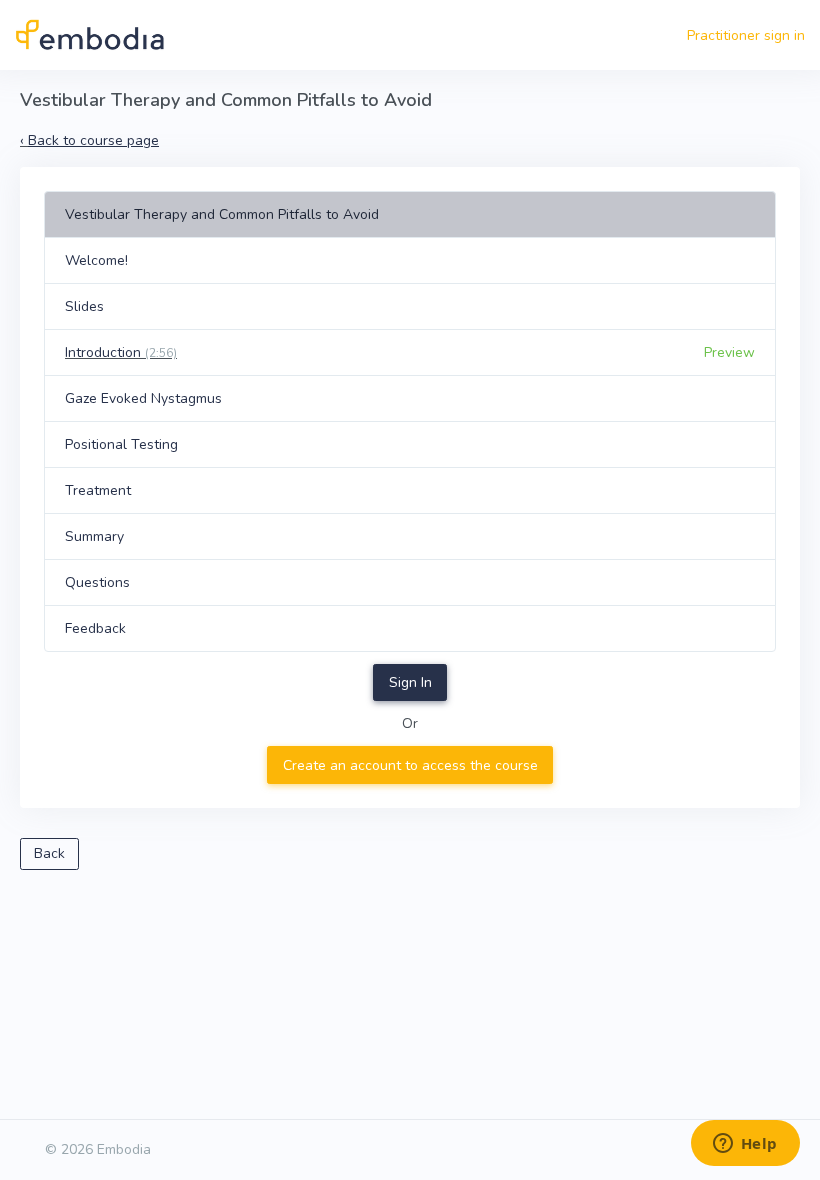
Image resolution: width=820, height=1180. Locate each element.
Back (49, 853)
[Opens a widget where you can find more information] (745, 1145)
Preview (729, 352)
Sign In (410, 682)
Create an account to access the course (410, 765)
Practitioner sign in (746, 35)
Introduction (121, 352)
